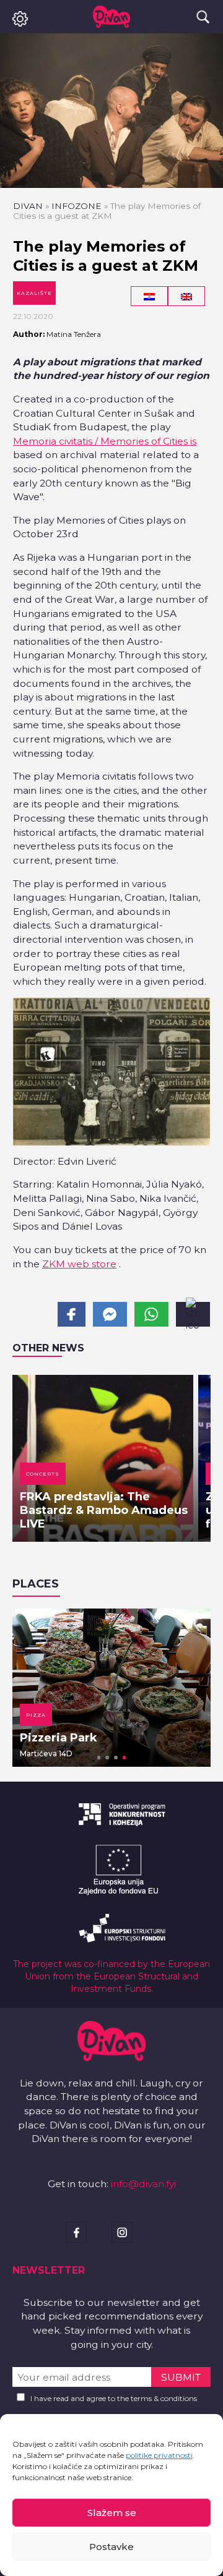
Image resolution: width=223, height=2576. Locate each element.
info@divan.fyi (143, 2184)
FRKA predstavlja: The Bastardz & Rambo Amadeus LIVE (104, 1510)
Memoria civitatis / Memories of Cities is (105, 441)
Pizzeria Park (59, 1738)
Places (36, 1584)
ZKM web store (79, 1264)
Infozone (77, 206)
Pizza (36, 1715)
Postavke (111, 2547)
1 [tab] (99, 1758)
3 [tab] (116, 1758)
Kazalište (34, 293)
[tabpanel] (111, 1688)
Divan (28, 206)
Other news (48, 1348)
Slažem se (112, 2513)
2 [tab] (107, 1758)
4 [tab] (125, 1758)
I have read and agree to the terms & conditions (114, 2398)
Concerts (43, 1474)
